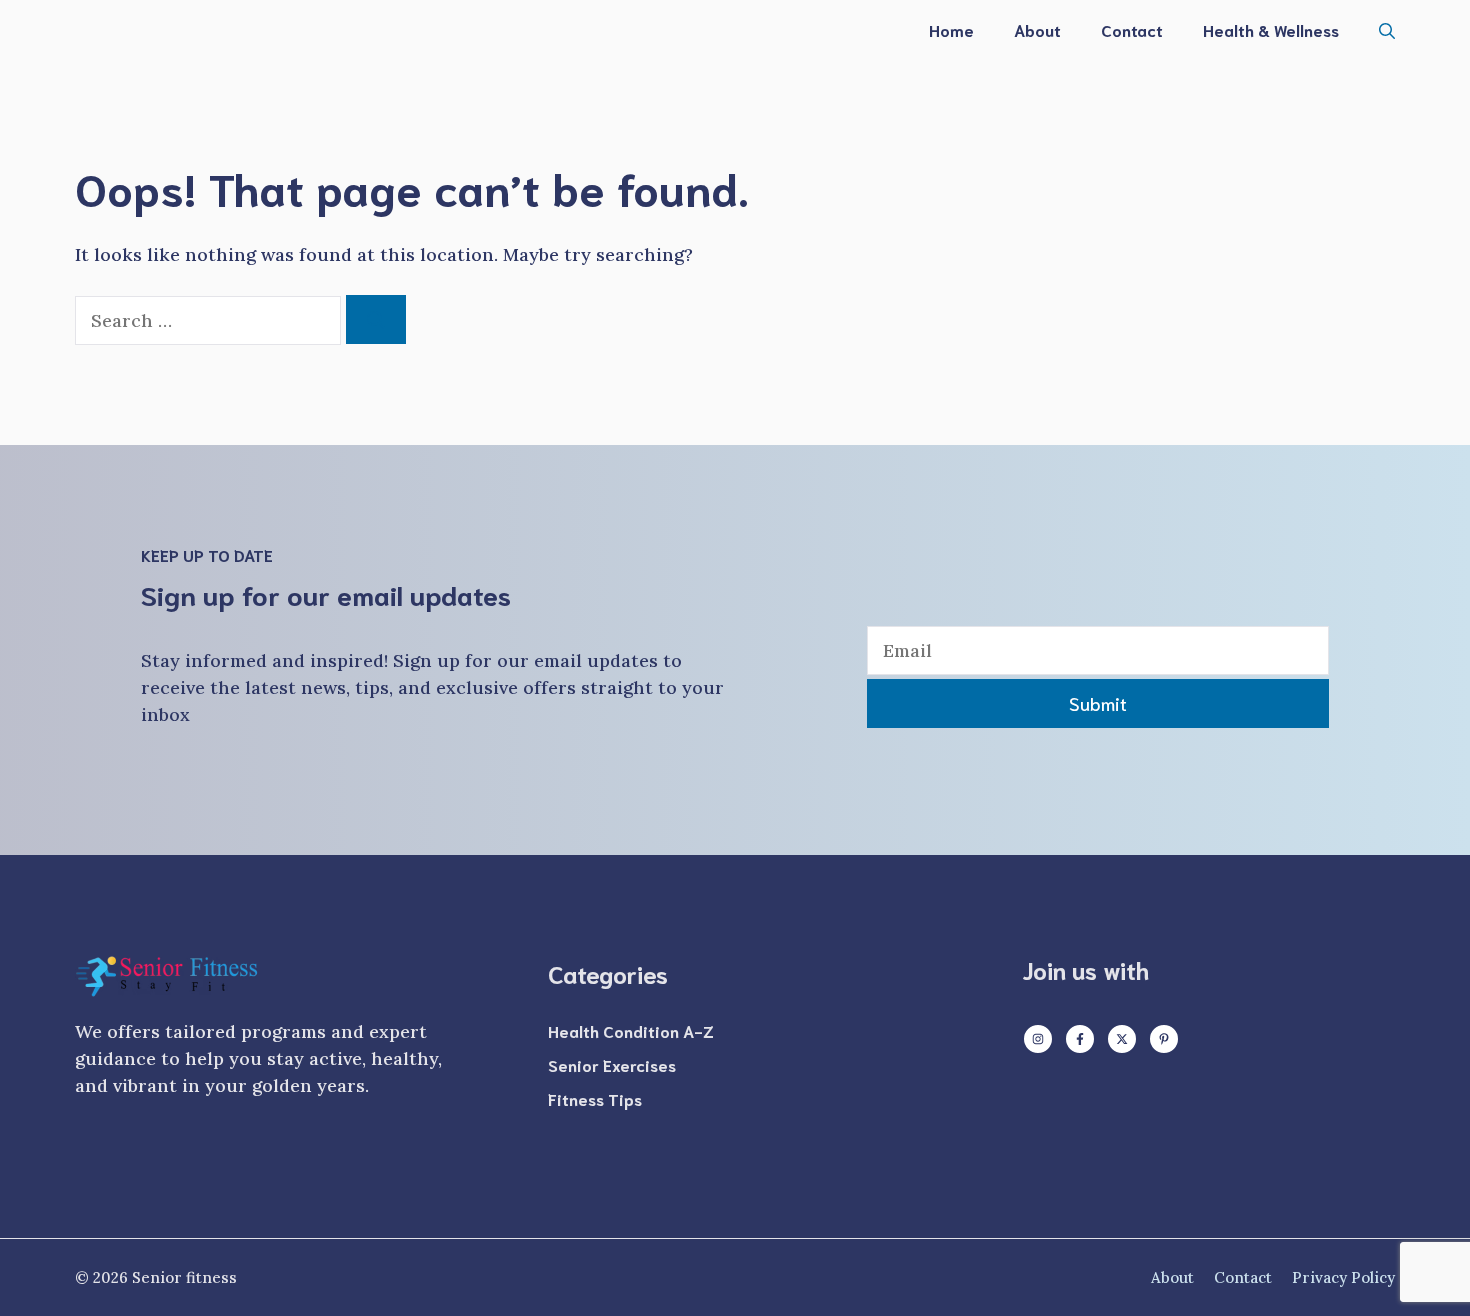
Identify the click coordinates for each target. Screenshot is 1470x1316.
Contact (1132, 29)
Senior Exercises (612, 1064)
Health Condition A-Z (631, 1030)
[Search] (376, 319)
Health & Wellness (1271, 29)
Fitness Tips (595, 1098)
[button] (1387, 30)
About (1037, 29)
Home (951, 29)
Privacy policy (1343, 1277)
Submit (1098, 703)
